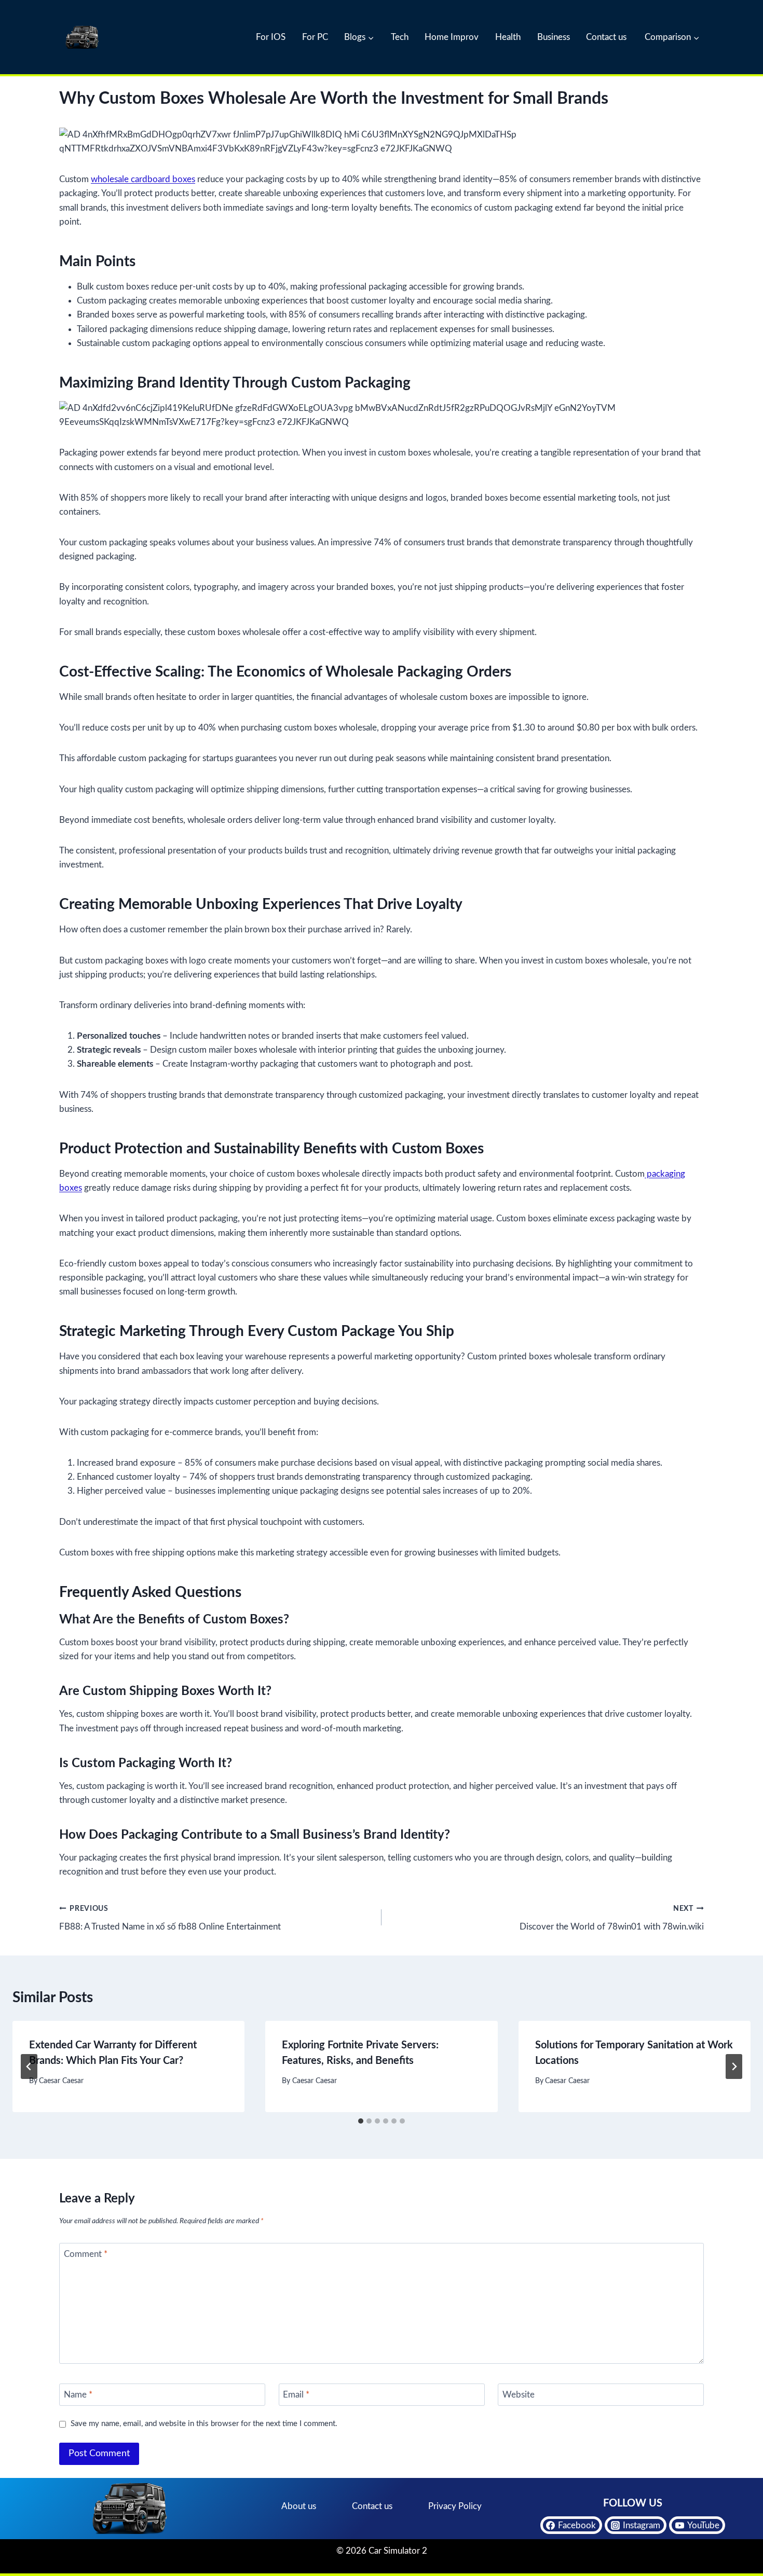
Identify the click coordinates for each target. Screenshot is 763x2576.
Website (519, 2395)
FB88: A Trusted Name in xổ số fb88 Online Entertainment (170, 1918)
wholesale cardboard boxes (143, 179)
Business (554, 37)
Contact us (606, 37)
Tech (400, 37)
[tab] (361, 2121)
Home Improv (452, 37)
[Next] (734, 2067)
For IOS (271, 37)
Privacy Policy (455, 2506)
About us (299, 2506)
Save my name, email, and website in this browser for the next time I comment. (204, 2424)
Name (78, 2395)
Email (296, 2395)
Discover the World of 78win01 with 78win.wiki (612, 1918)
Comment (86, 2254)
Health (508, 37)
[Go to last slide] (29, 2067)
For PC (315, 37)
